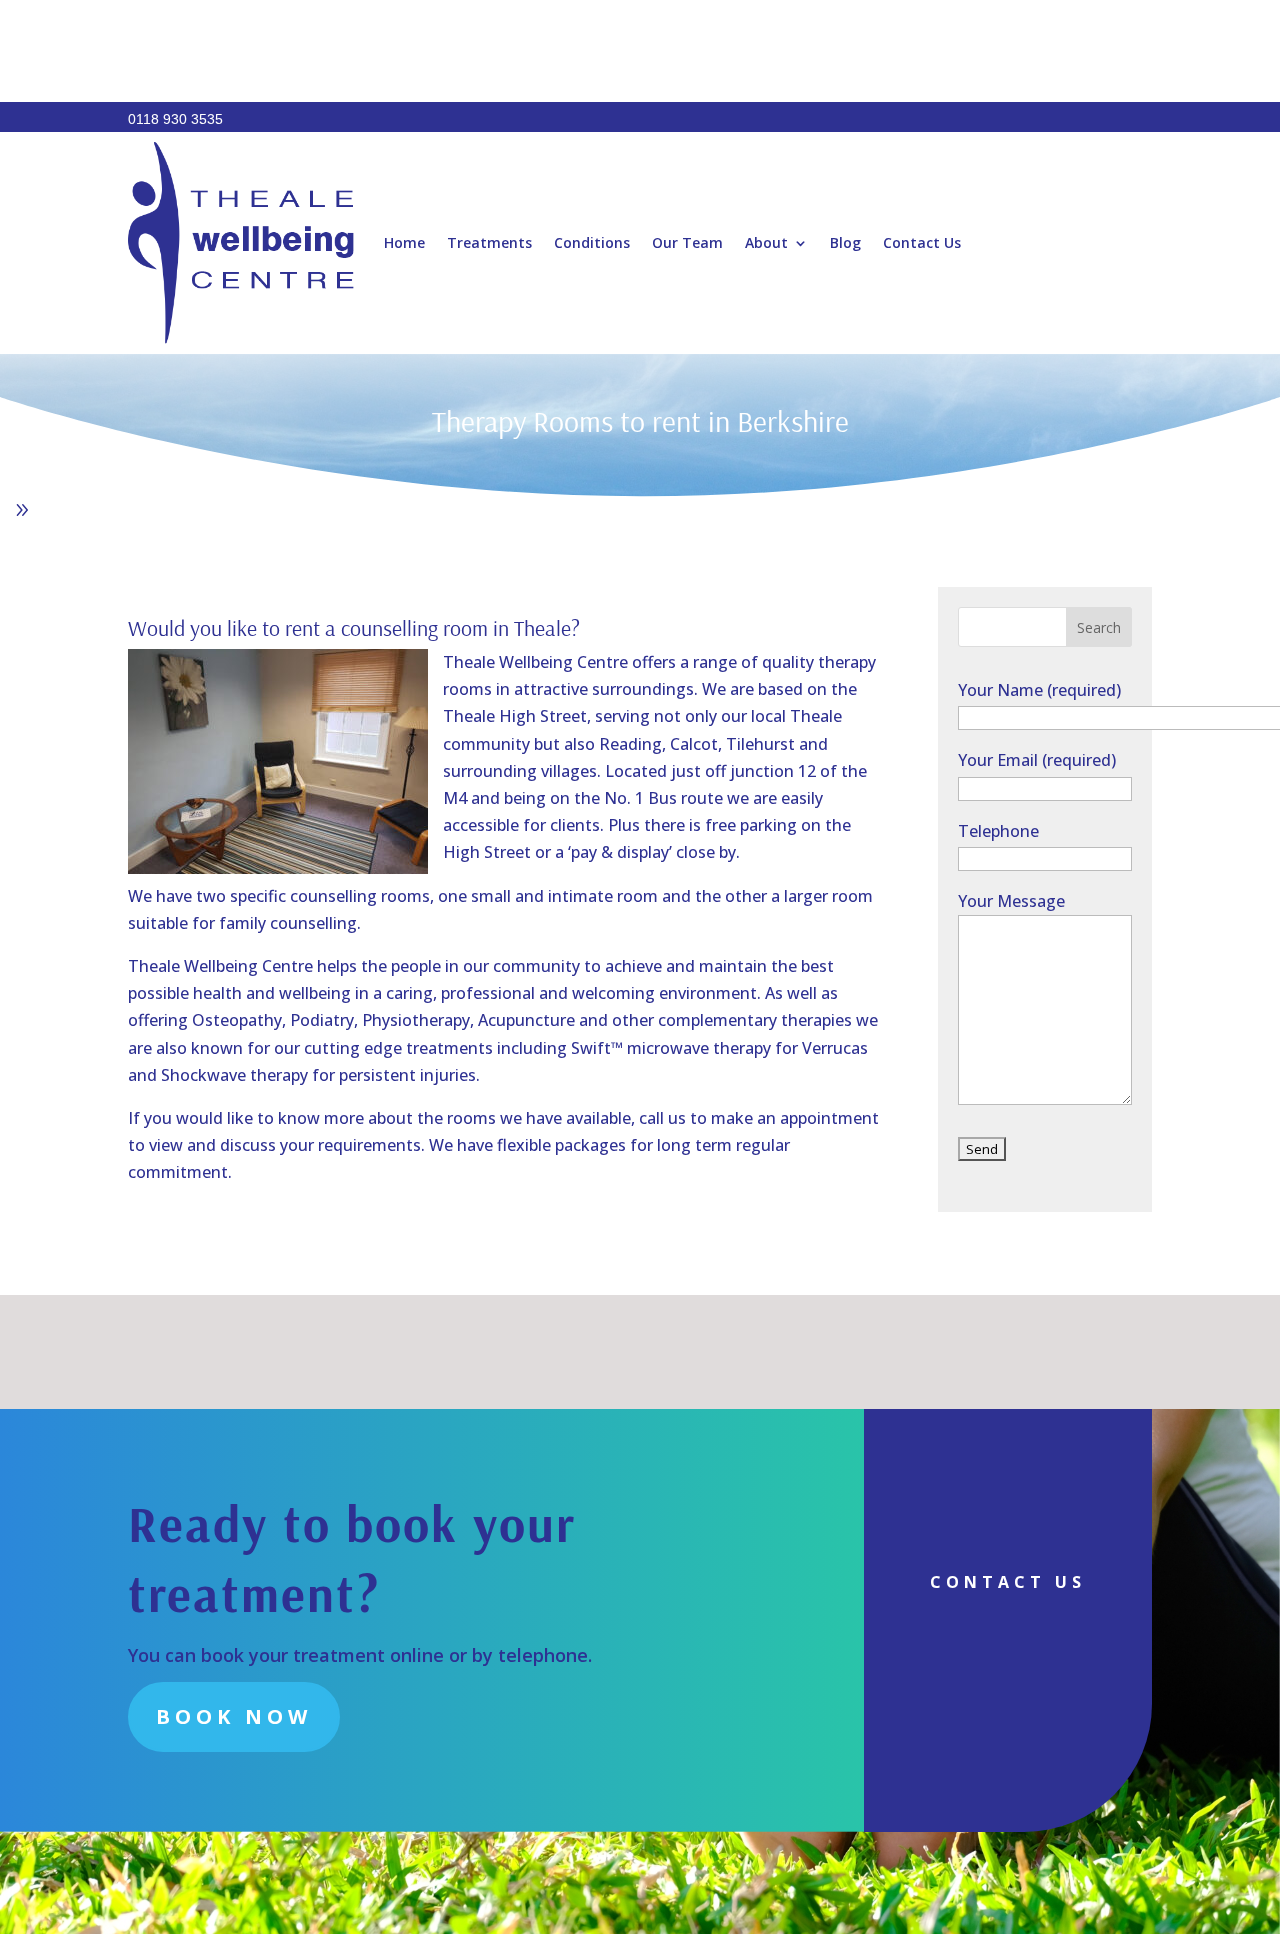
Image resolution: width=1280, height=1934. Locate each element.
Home (404, 242)
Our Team (687, 242)
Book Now (234, 1716)
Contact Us (922, 242)
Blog (845, 242)
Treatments (489, 242)
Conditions (592, 242)
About (766, 242)
